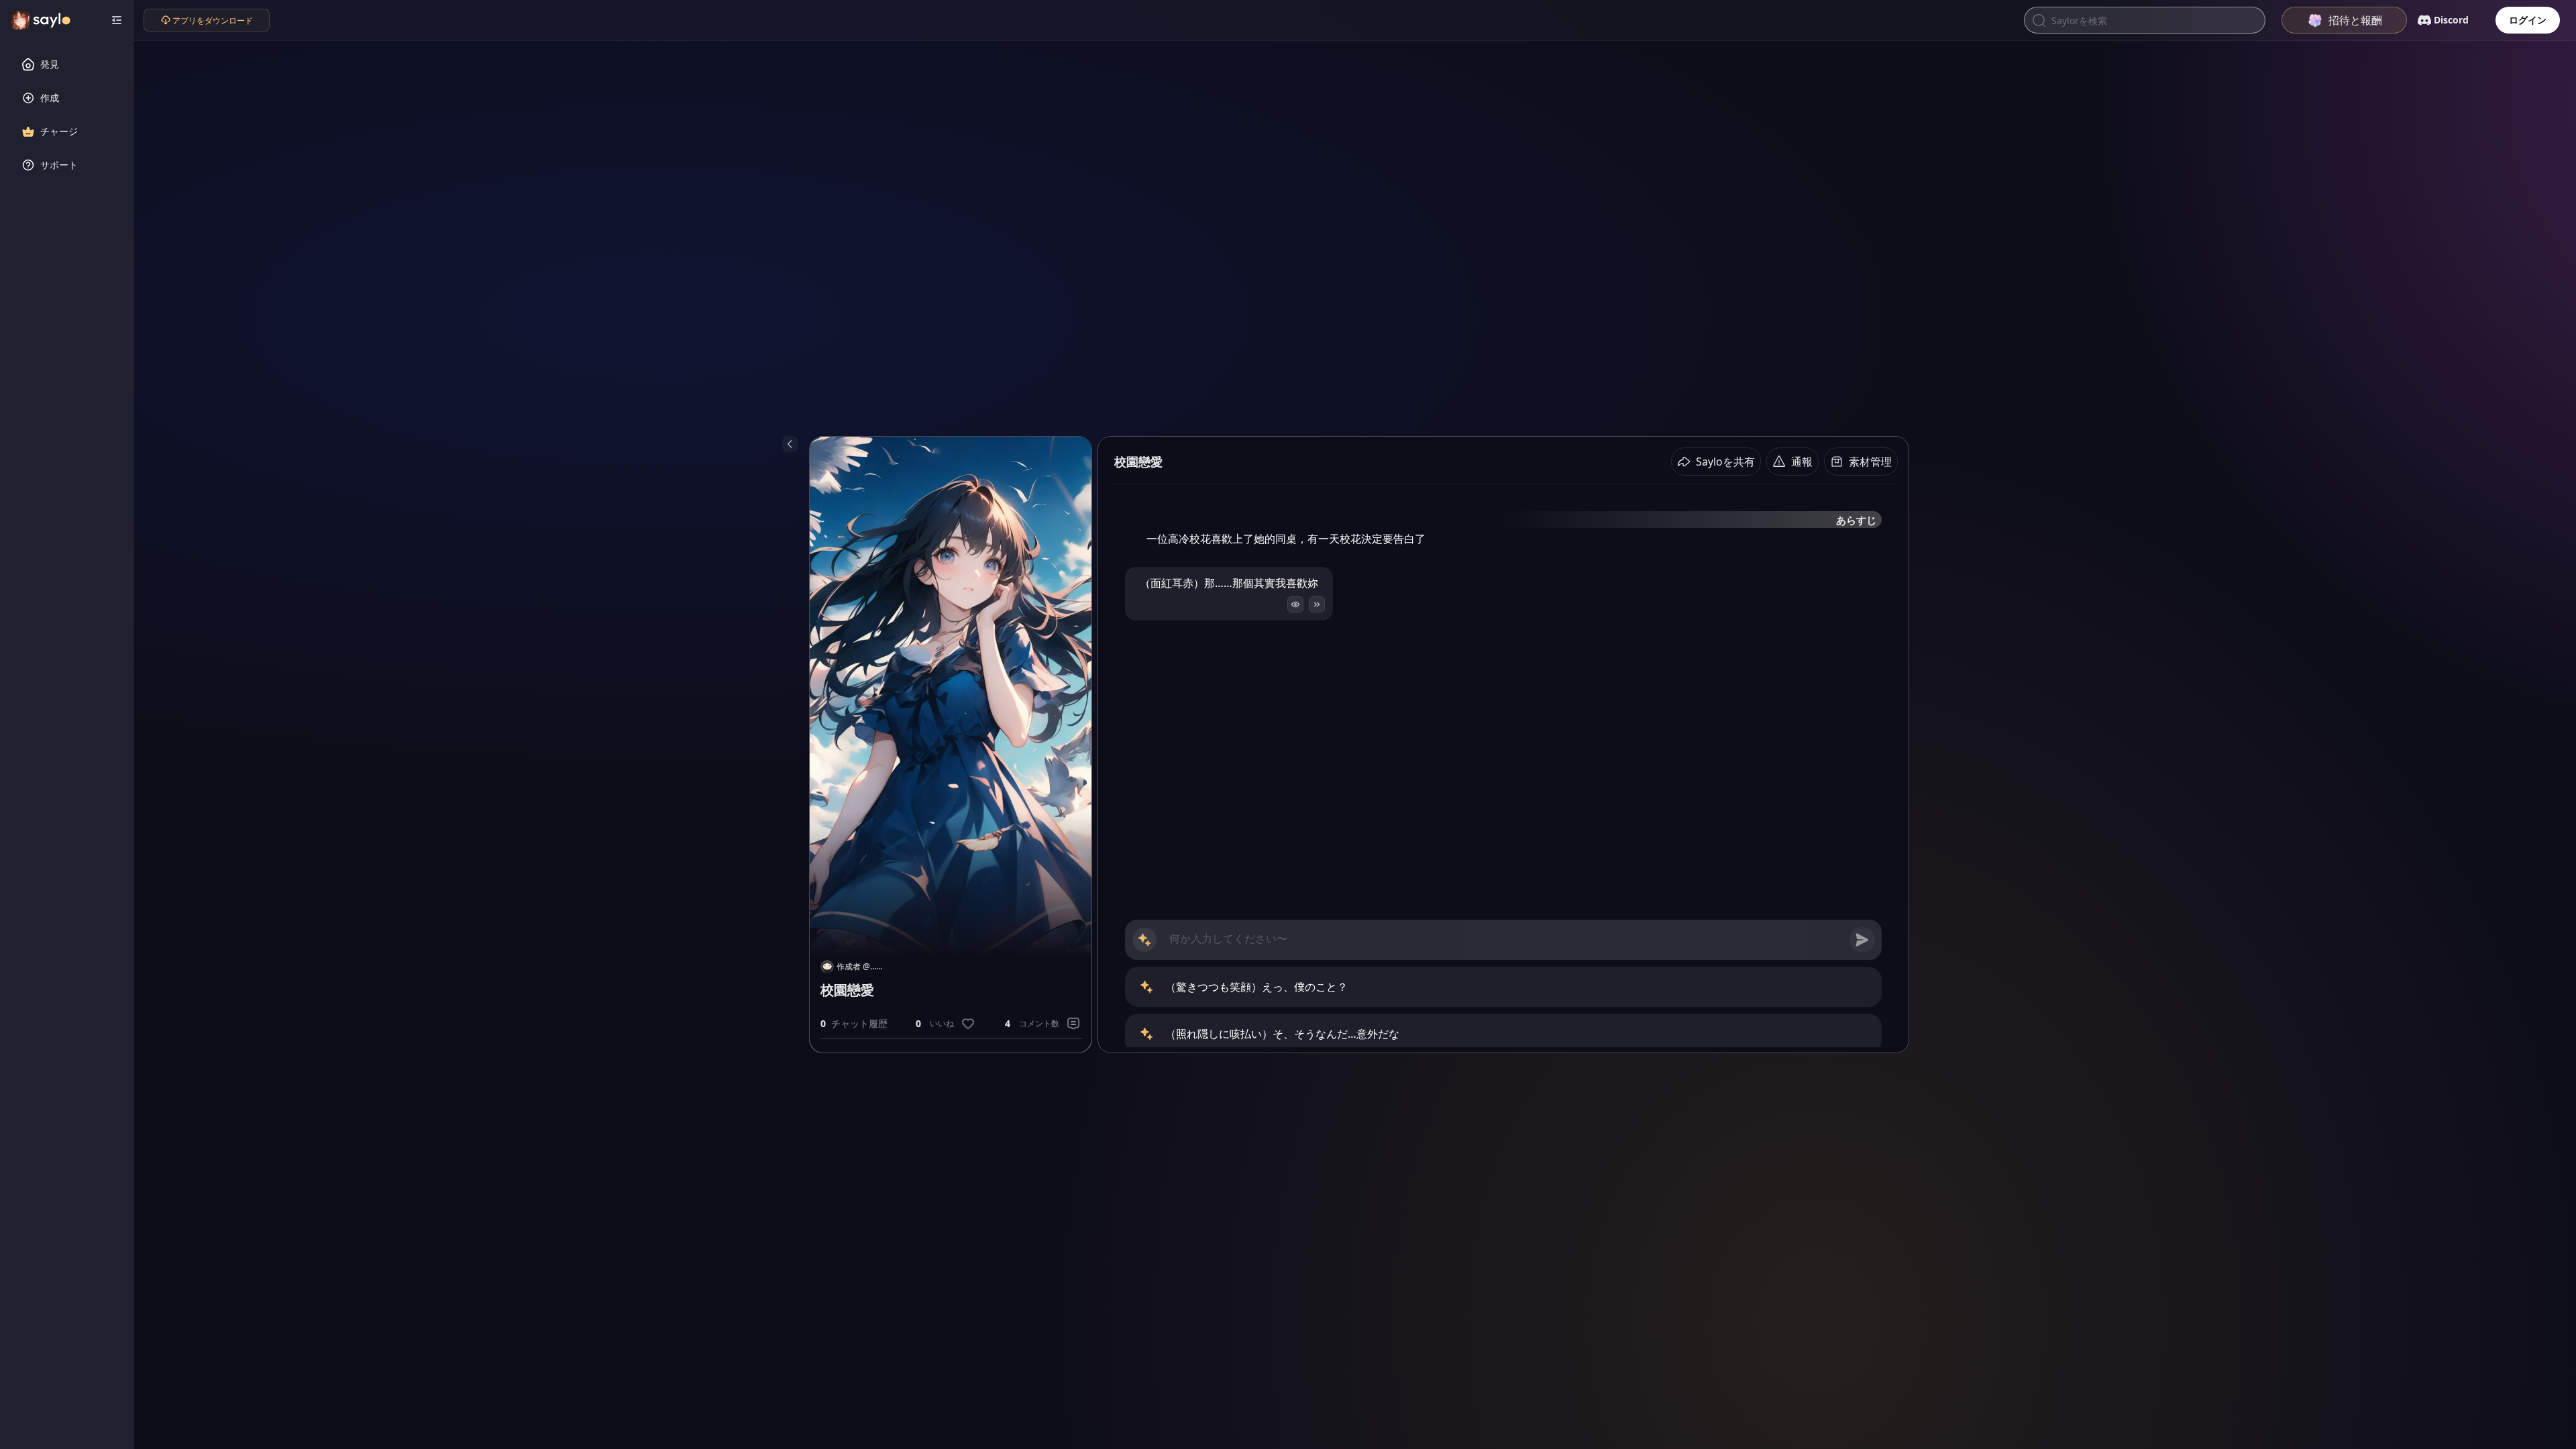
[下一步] (1317, 604)
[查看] (1295, 604)
